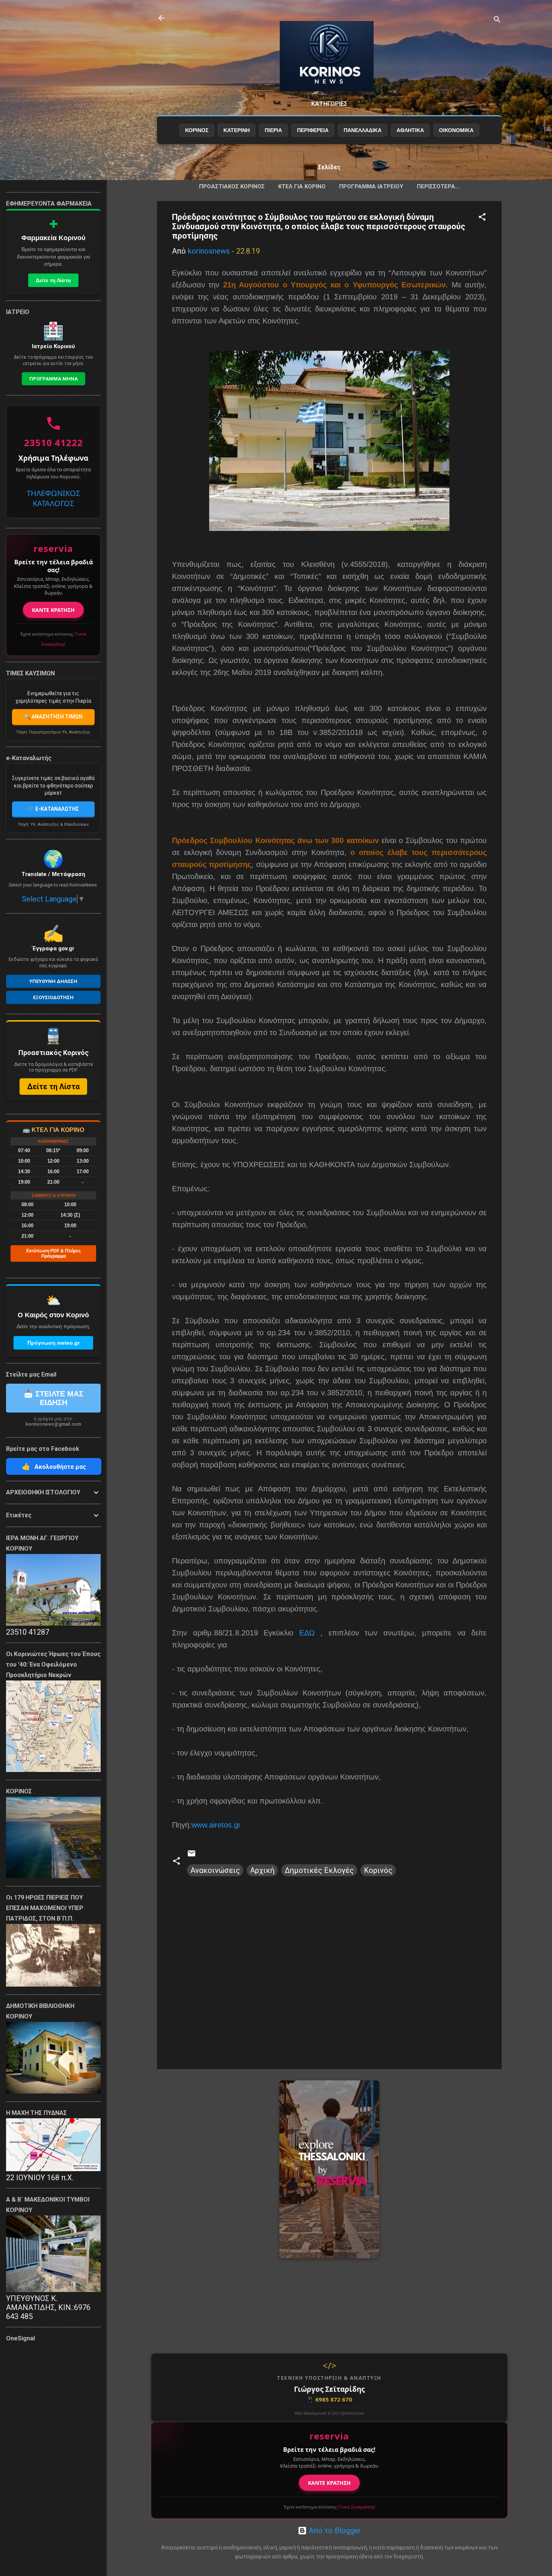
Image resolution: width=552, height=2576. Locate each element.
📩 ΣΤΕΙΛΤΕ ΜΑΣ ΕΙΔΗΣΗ (54, 1398)
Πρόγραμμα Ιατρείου (371, 186)
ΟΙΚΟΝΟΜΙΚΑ (456, 130)
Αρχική (262, 1870)
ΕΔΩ (307, 1633)
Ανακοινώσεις (215, 1870)
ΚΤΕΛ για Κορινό (302, 186)
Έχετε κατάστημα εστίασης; (330, 2507)
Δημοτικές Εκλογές (319, 1870)
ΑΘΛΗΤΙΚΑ (410, 130)
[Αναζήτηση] (497, 20)
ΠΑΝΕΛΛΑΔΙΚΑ (363, 130)
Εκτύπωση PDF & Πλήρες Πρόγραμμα (54, 1253)
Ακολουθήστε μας (54, 1466)
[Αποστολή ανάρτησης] (192, 1855)
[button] (482, 218)
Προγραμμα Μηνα (54, 379)
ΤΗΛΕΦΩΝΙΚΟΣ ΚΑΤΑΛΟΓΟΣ (53, 498)
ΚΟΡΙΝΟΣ (197, 130)
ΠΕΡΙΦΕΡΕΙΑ (313, 130)
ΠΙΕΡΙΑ (273, 130)
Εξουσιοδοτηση (53, 997)
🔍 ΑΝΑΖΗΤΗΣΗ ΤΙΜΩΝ (53, 717)
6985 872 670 (329, 2399)
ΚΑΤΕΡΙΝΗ (237, 130)
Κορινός (378, 1870)
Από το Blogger (334, 2531)
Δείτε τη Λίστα (53, 280)
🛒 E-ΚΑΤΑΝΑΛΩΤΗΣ (53, 809)
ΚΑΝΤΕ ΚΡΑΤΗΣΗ (329, 2483)
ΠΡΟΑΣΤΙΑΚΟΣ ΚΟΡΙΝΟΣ (232, 186)
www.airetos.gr (216, 1825)
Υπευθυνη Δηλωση (53, 981)
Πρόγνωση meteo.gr (54, 1343)
